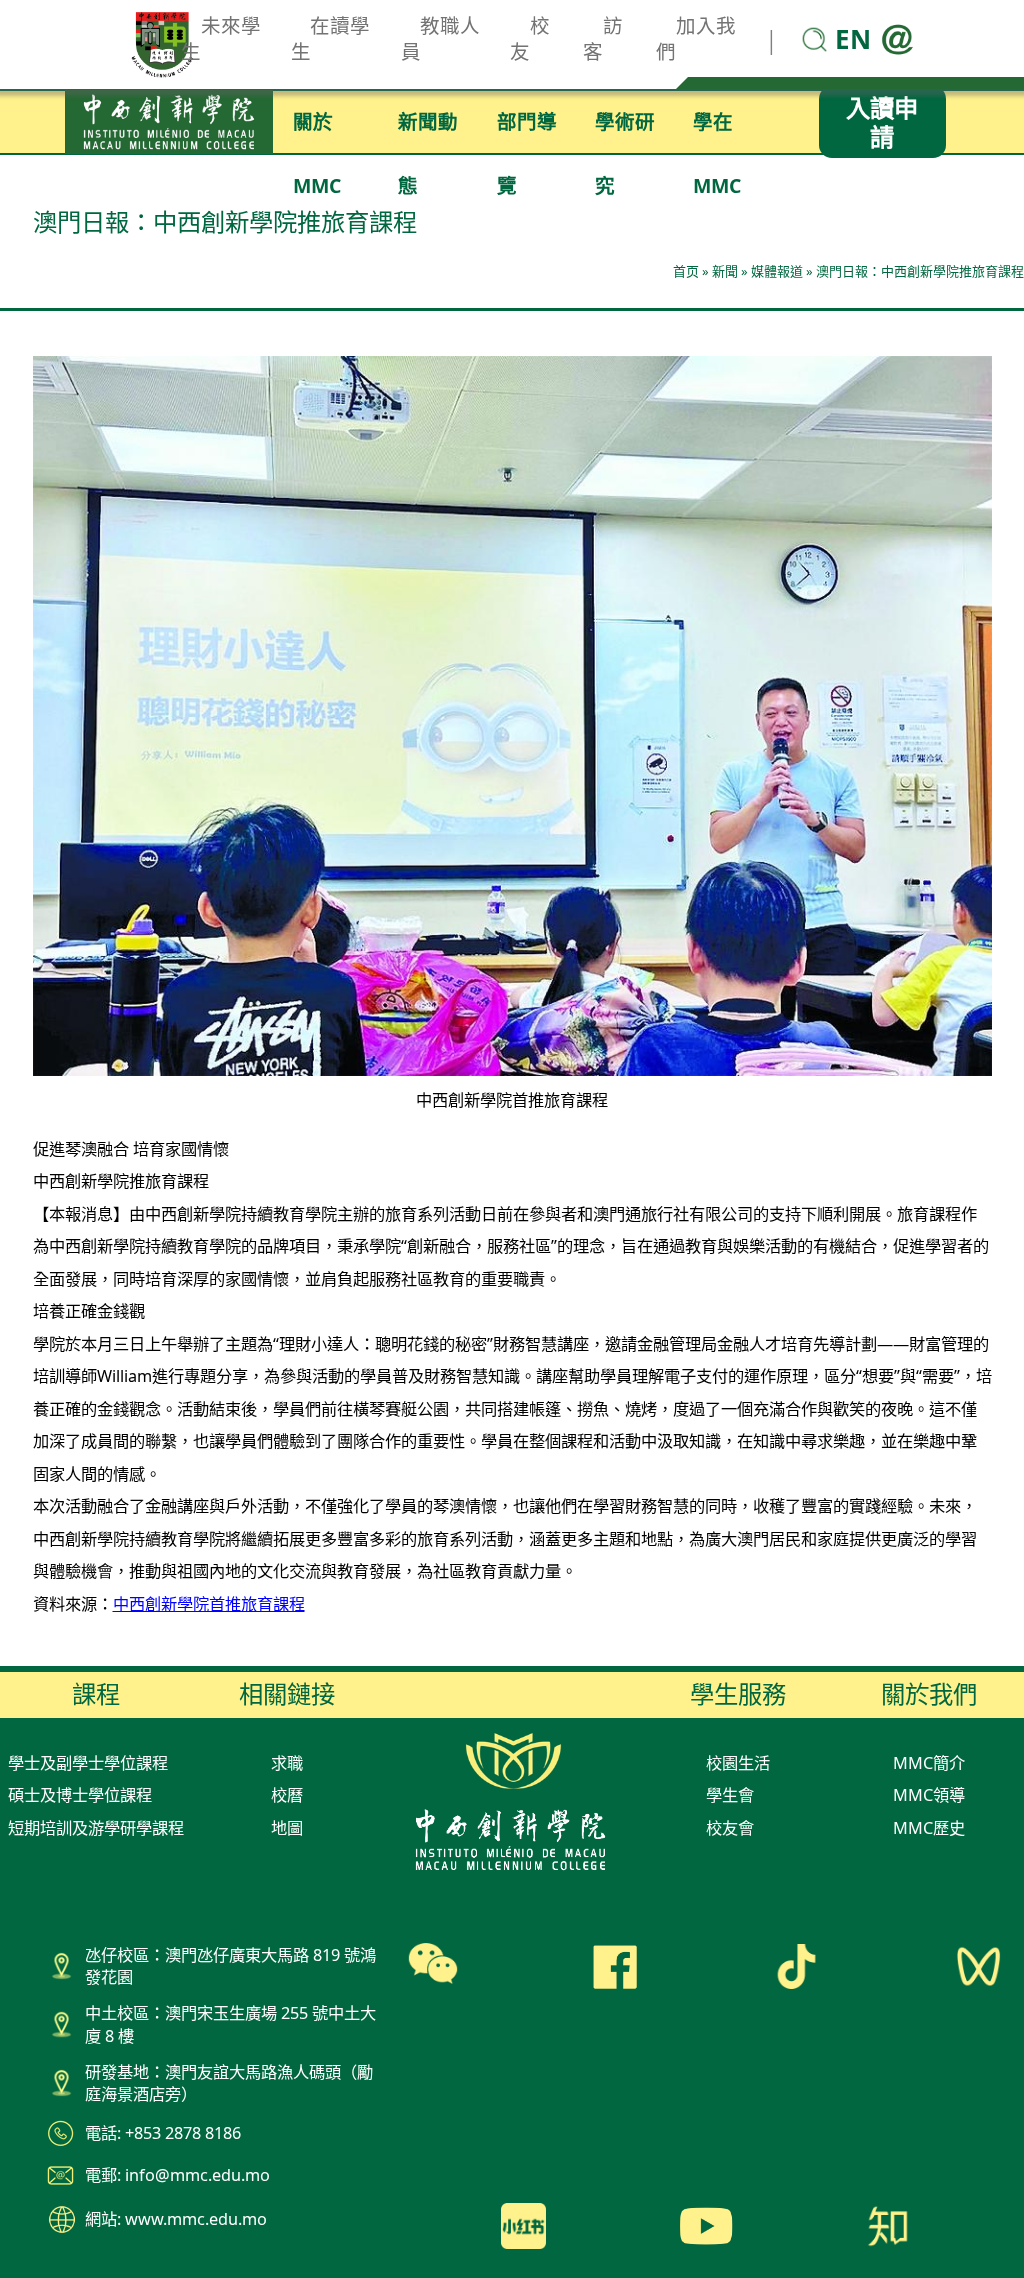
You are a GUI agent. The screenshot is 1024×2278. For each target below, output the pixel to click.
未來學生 (221, 38)
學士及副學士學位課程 (88, 1763)
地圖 (287, 1828)
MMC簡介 (929, 1763)
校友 (530, 38)
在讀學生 (331, 38)
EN (853, 39)
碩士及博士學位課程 (80, 1795)
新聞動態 (428, 131)
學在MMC (717, 131)
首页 (686, 271)
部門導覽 (527, 131)
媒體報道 (777, 271)
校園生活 (738, 1763)
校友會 (730, 1828)
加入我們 (696, 38)
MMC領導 (929, 1795)
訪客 (603, 38)
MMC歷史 (929, 1828)
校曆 (287, 1795)
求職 (287, 1763)
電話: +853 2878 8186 (163, 2133)
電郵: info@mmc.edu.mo (177, 2175)
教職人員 (441, 38)
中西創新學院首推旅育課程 (209, 1604)
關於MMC (317, 131)
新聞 (725, 271)
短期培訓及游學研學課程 (96, 1828)
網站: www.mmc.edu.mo (176, 2219)
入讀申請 (882, 122)
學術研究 (625, 131)
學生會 (730, 1795)
